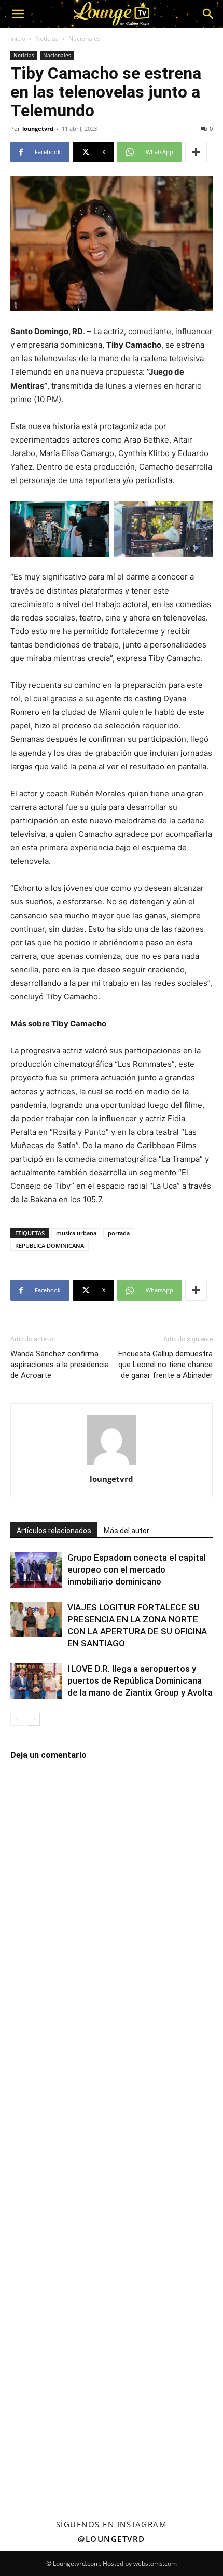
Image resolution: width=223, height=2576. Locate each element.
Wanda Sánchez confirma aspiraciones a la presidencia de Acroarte (60, 1365)
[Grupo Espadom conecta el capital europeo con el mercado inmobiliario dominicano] (36, 1570)
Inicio (18, 39)
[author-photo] (112, 1464)
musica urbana (76, 1233)
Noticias (47, 39)
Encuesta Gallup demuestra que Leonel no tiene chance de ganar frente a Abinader (165, 1365)
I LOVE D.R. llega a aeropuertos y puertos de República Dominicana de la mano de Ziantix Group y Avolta (140, 1680)
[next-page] (33, 1719)
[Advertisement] (112, 2129)
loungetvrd (38, 128)
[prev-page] (17, 1719)
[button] (18, 14)
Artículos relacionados (54, 1531)
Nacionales (85, 39)
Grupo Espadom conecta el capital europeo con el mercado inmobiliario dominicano (137, 1569)
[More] (196, 152)
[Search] (208, 14)
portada (119, 1233)
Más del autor (127, 1531)
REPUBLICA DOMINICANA (50, 1245)
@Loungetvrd (112, 2539)
